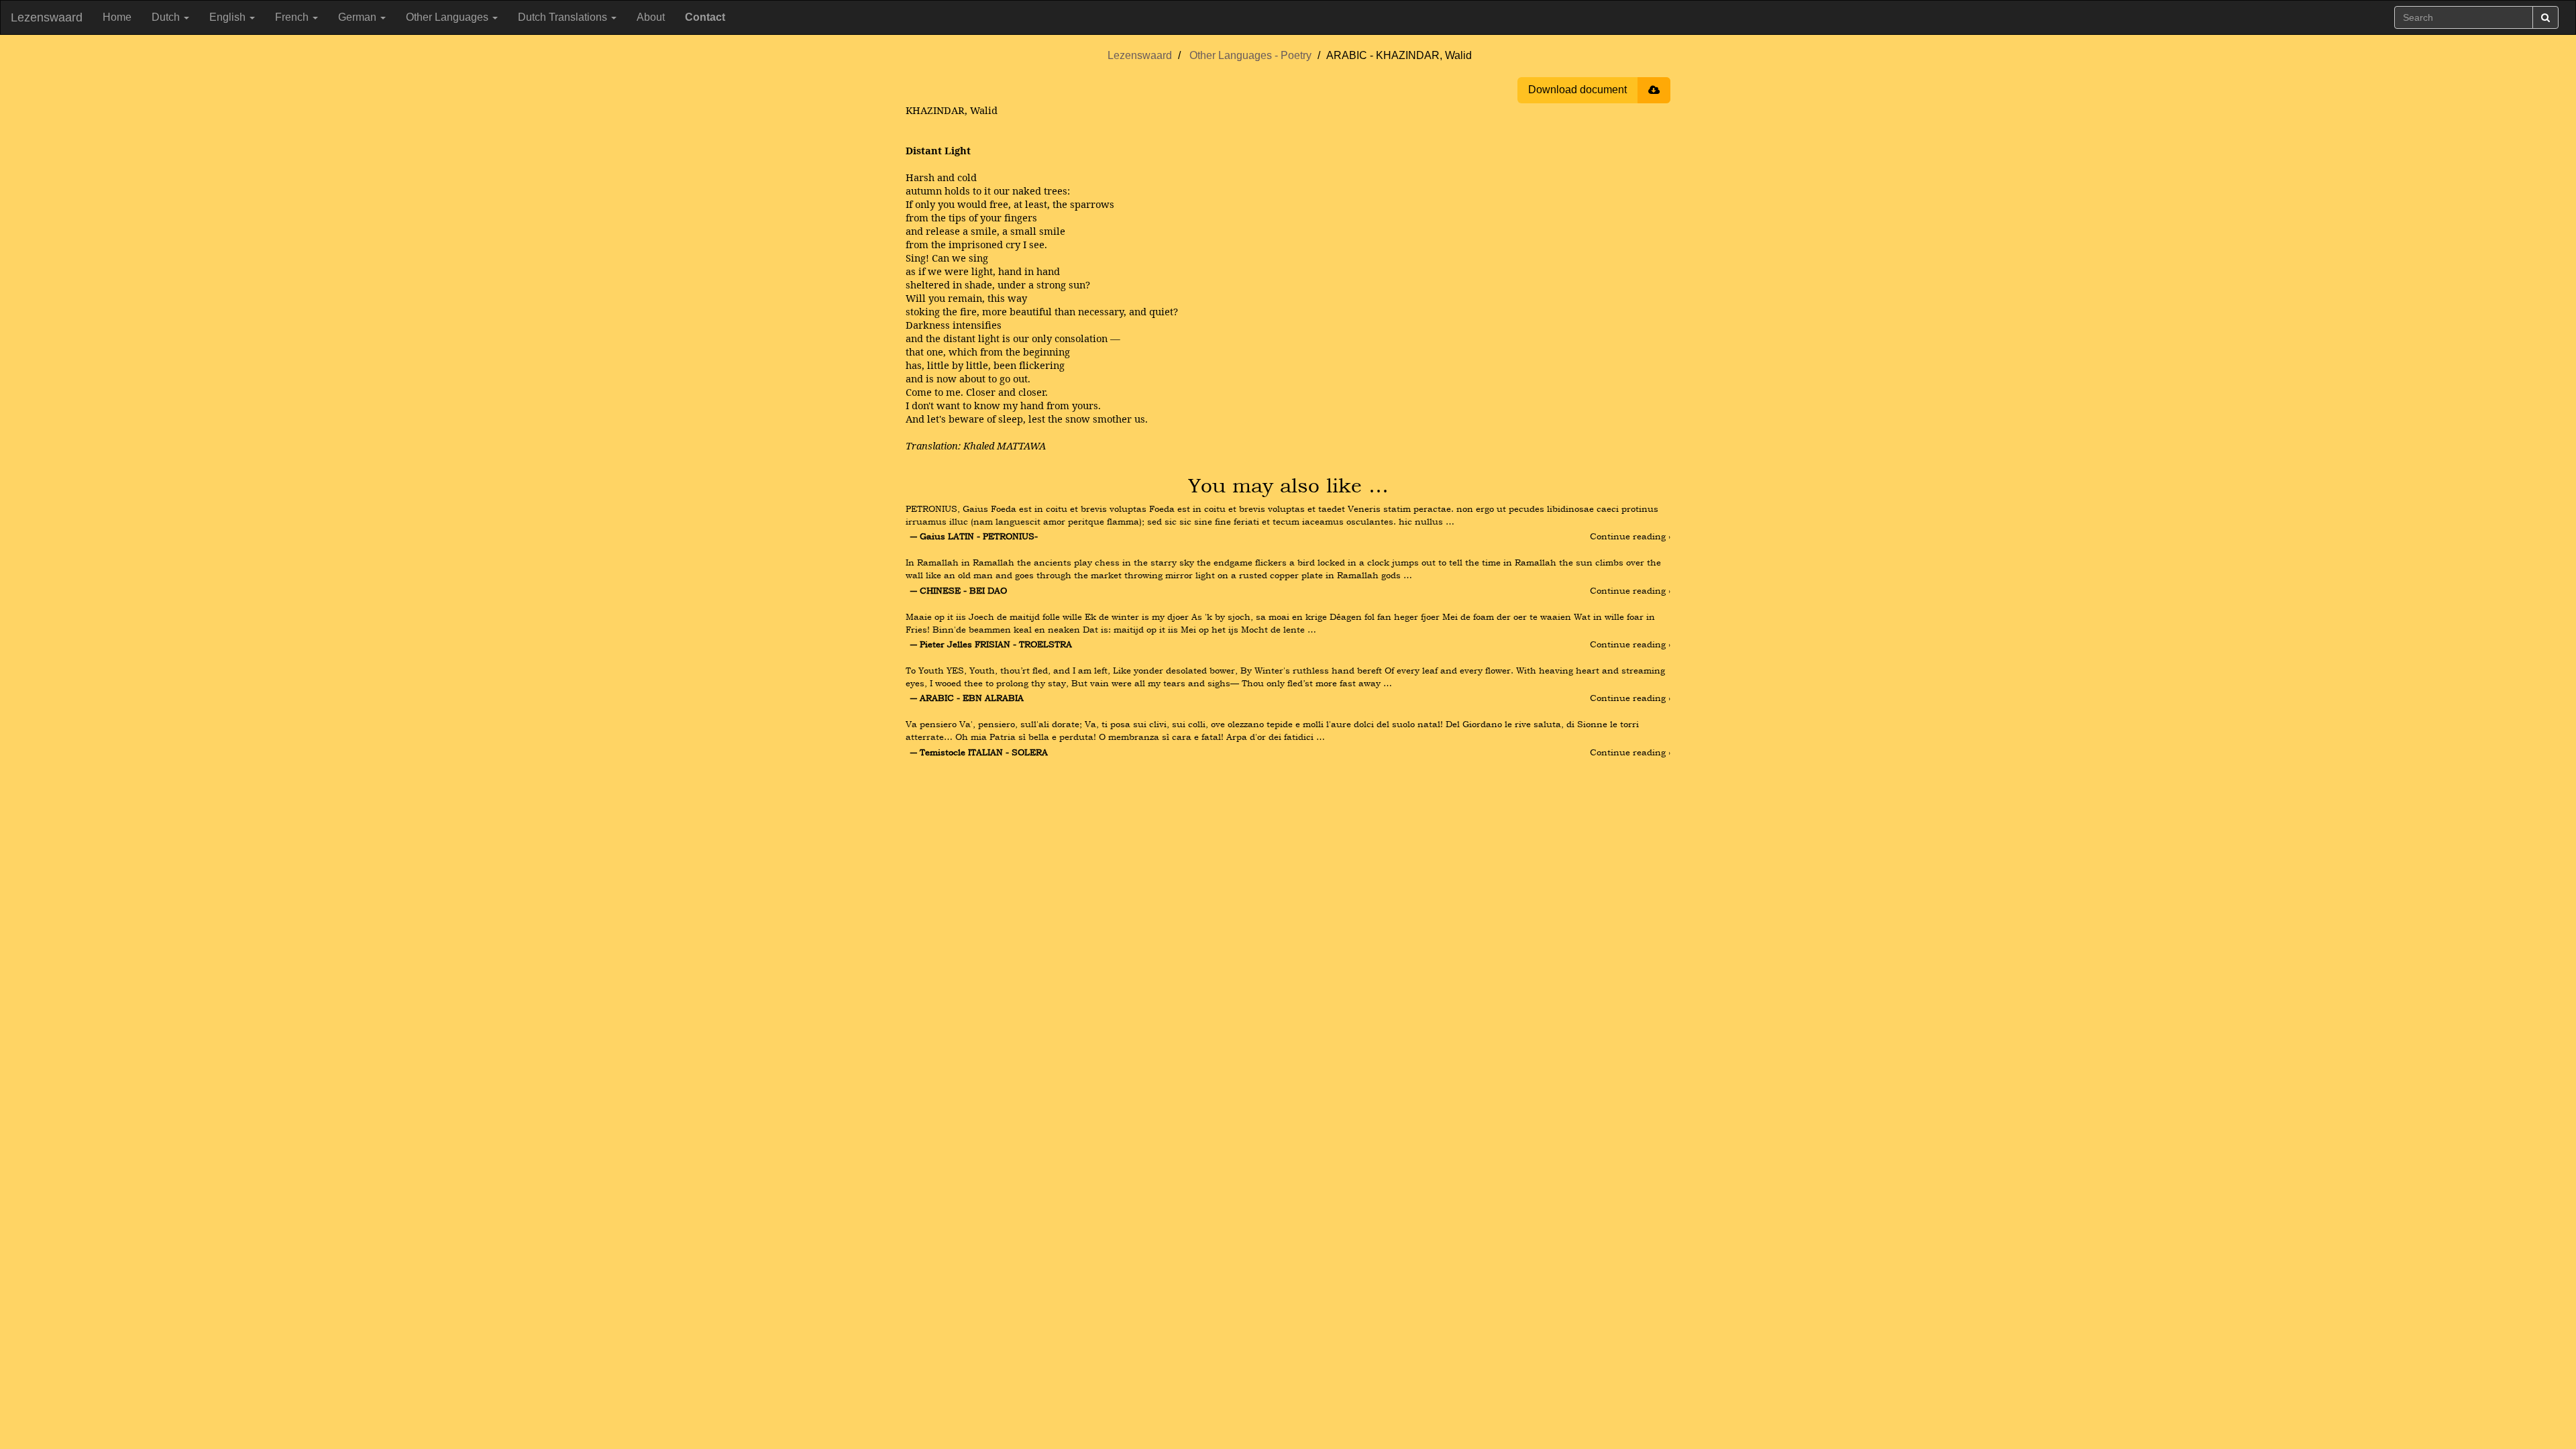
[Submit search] (2545, 17)
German (359, 17)
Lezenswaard (47, 17)
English (229, 17)
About (651, 17)
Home (117, 17)
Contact (705, 17)
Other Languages (448, 17)
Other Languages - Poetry (1250, 55)
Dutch (167, 17)
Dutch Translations (564, 17)
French (293, 17)
